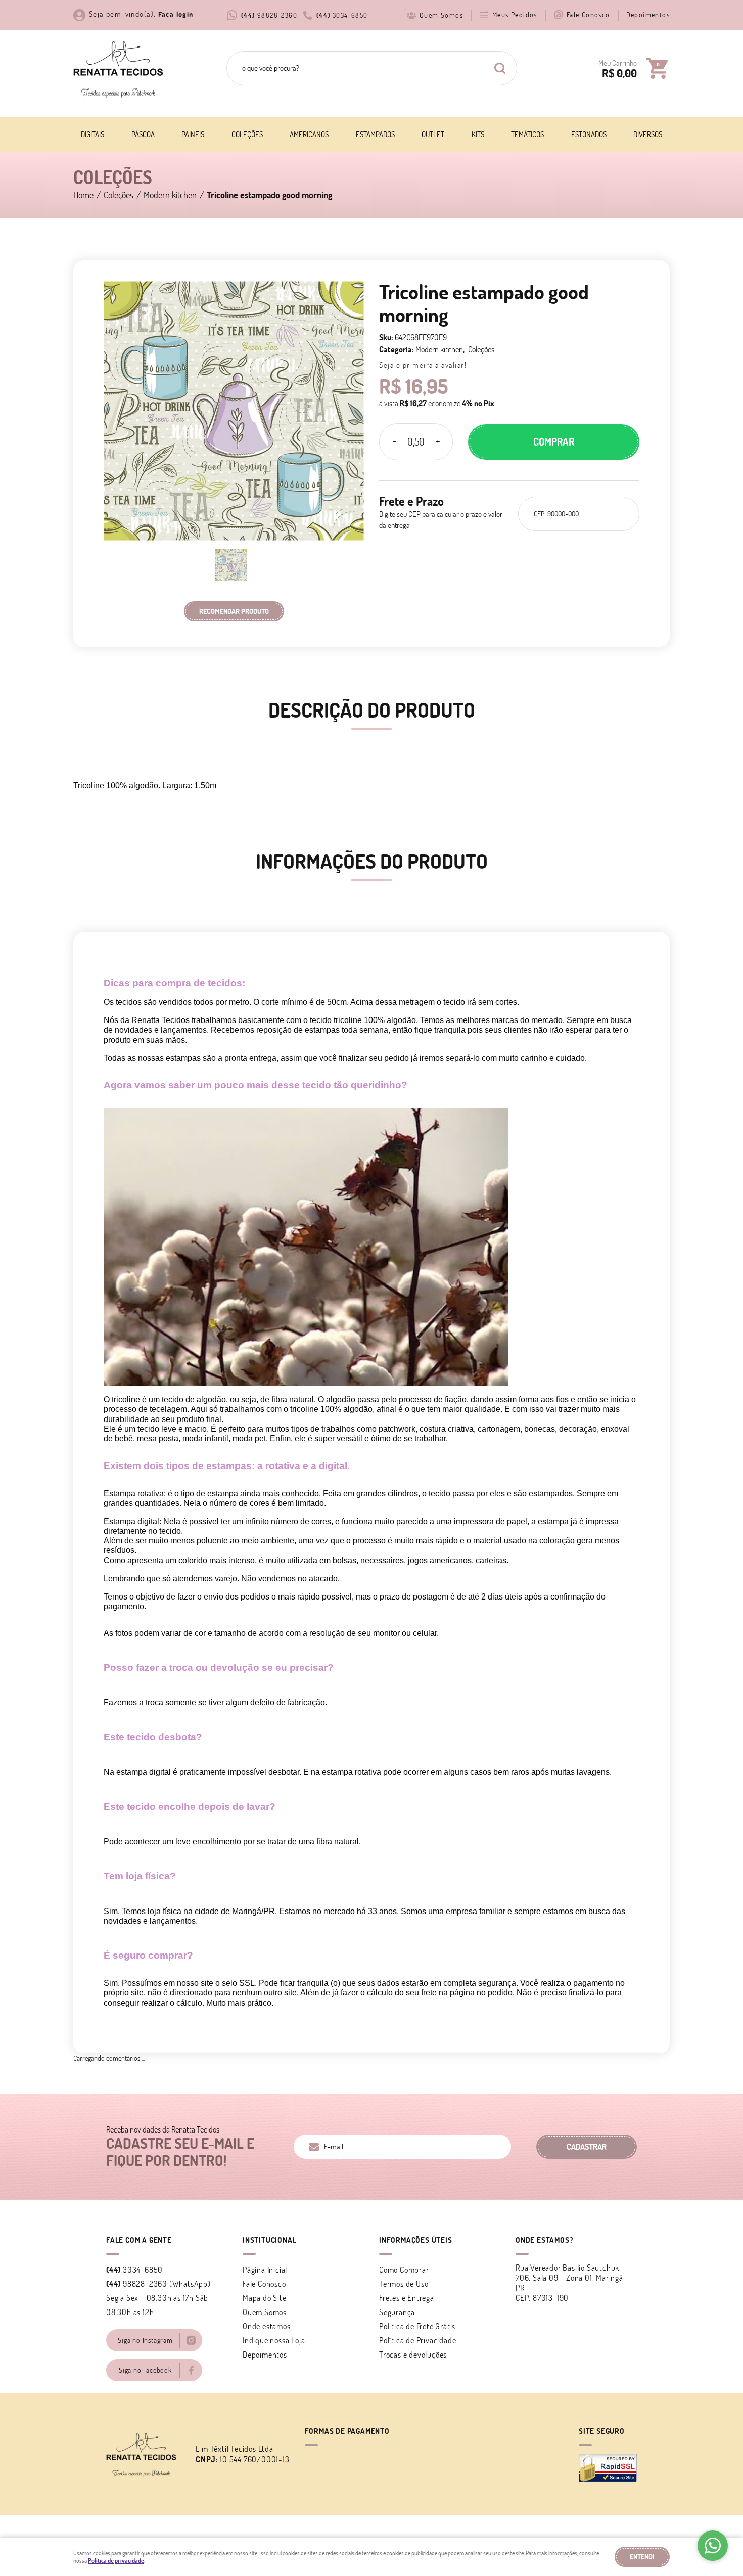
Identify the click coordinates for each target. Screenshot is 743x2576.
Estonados (589, 134)
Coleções (247, 134)
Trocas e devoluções (413, 2355)
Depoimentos (648, 15)
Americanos (309, 134)
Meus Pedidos (515, 15)
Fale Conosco (588, 15)
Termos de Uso (404, 2284)
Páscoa (143, 134)
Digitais (92, 134)
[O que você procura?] (500, 68)
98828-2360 (269, 15)
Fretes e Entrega (407, 2298)
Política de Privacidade (417, 2340)
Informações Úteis (416, 2240)
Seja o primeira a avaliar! (423, 365)
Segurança (397, 2312)
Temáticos (527, 134)
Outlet (433, 134)
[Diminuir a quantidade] (394, 442)
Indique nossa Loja (274, 2340)
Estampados (375, 134)
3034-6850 (342, 15)
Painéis (193, 134)
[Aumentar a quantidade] (438, 442)
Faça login (176, 14)
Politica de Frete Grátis (417, 2326)
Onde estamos (267, 2326)
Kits (478, 134)
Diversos (648, 134)
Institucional (269, 2240)
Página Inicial (265, 2270)
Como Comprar (404, 2270)
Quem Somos (441, 15)
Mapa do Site (265, 2298)
